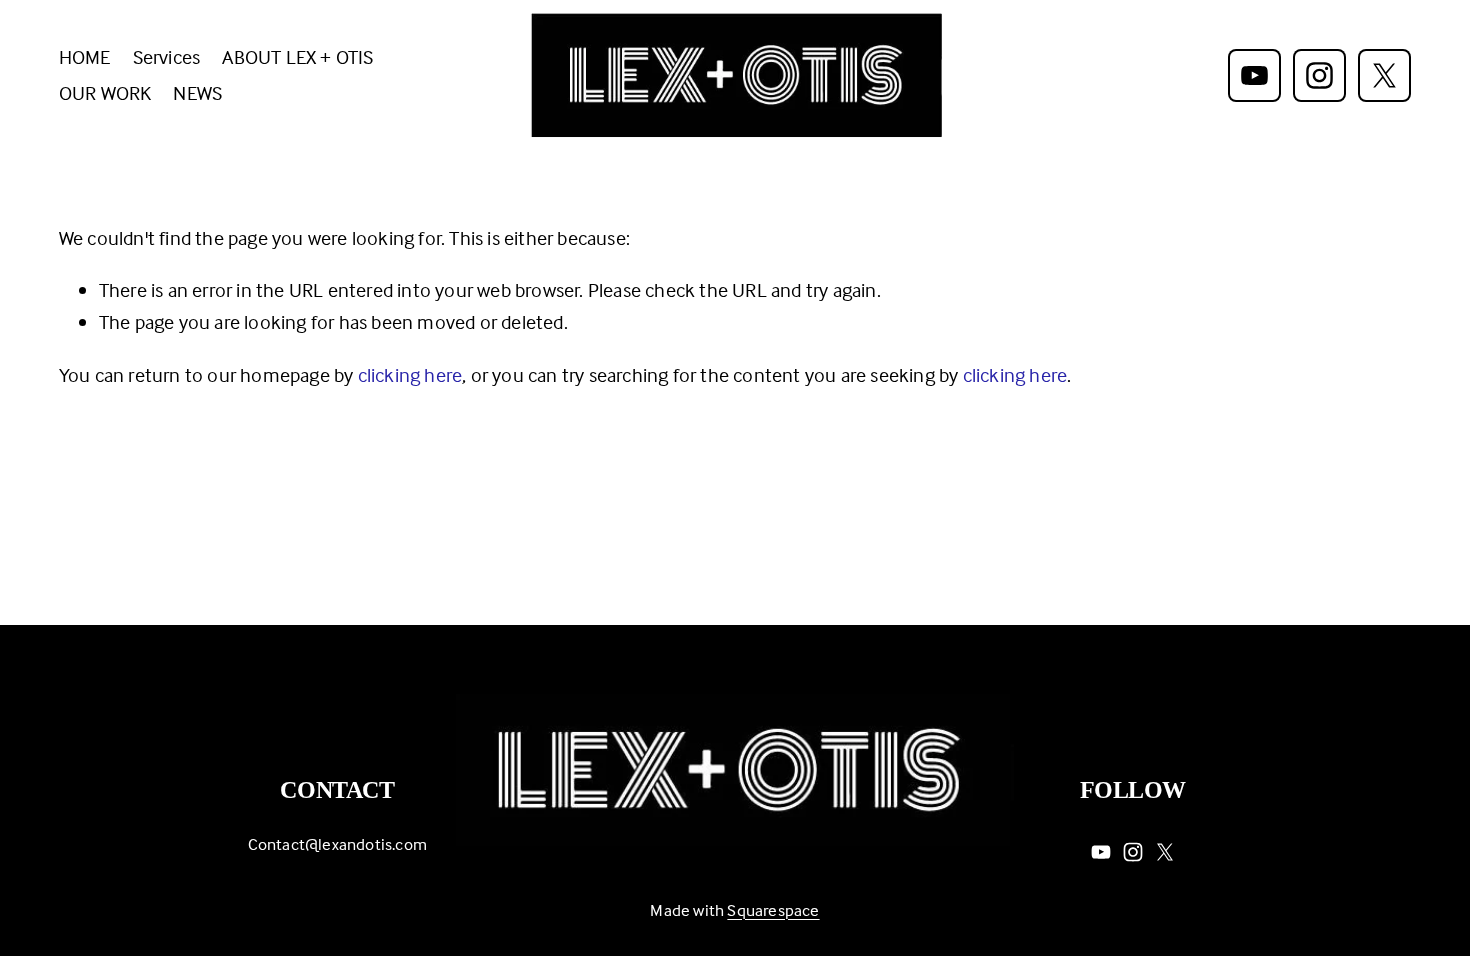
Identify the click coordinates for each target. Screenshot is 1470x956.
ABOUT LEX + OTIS (297, 56)
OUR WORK (105, 92)
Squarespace (773, 910)
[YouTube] (1254, 75)
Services (167, 56)
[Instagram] (1319, 75)
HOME (85, 56)
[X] (1384, 75)
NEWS (197, 92)
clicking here (410, 374)
